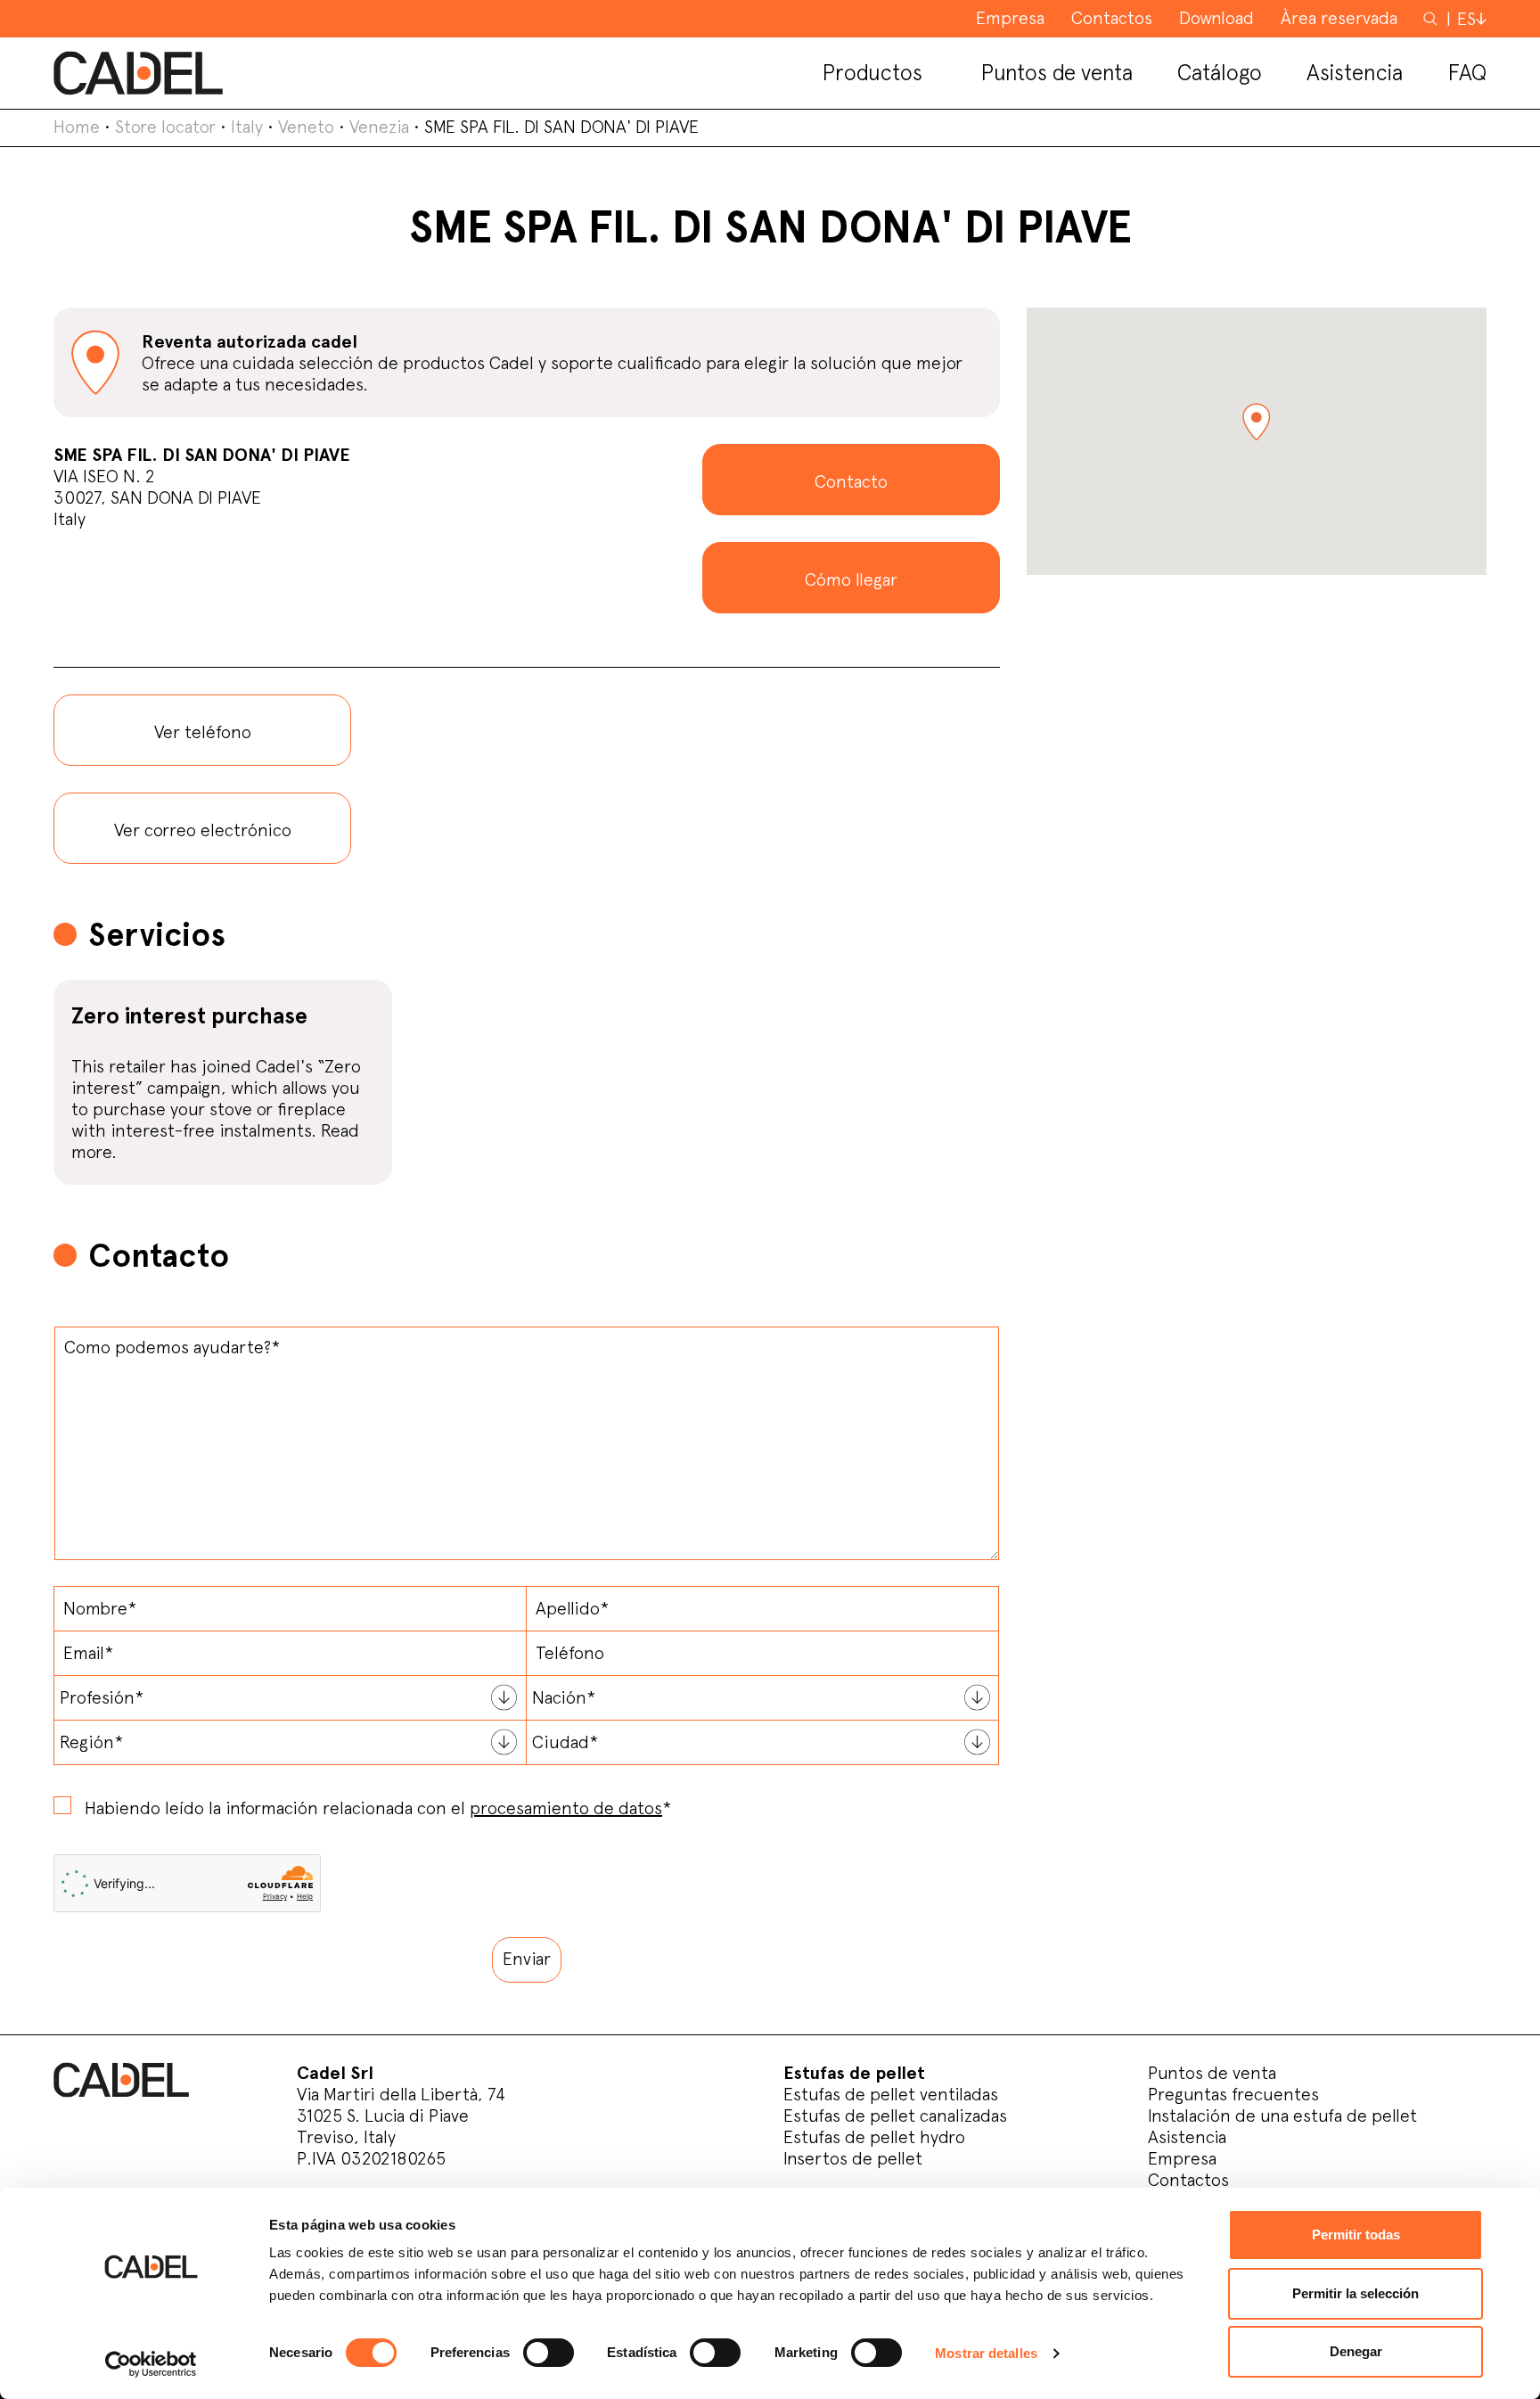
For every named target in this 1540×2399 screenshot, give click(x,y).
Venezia (379, 127)
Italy (247, 127)
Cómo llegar (851, 579)
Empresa (1182, 2158)
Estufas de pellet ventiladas (891, 2094)
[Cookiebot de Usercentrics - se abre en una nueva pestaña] (151, 2364)
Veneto (306, 127)
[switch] (549, 2353)
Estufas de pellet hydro (874, 2137)
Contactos (1188, 2180)
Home (77, 127)
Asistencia (1187, 2137)
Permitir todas (1356, 2235)
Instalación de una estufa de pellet (1282, 2116)
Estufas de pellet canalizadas (895, 2116)
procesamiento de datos (566, 1808)
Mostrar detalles (986, 2353)
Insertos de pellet (853, 2158)
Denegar (1356, 2351)
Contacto (851, 481)
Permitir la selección (1356, 2293)
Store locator (165, 127)
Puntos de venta (1212, 2073)
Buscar (1432, 18)
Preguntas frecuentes (1233, 2094)
